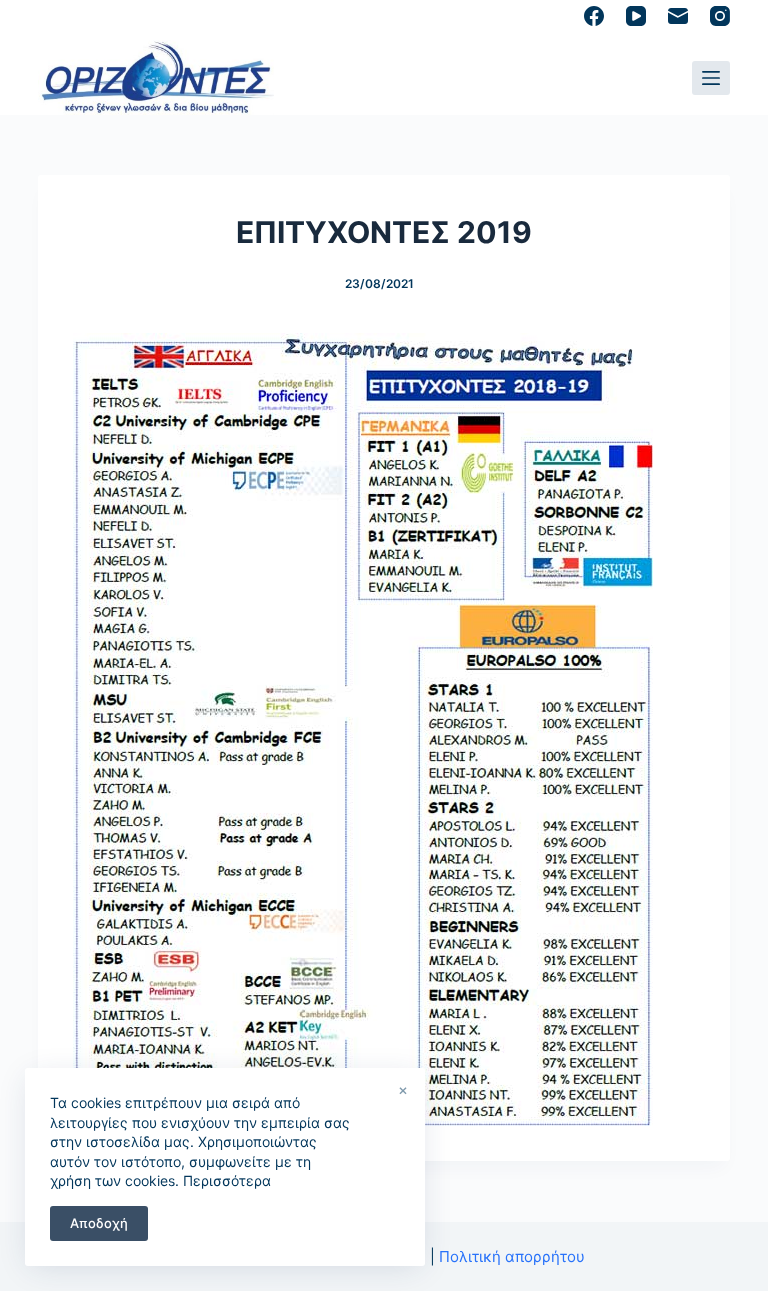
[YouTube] (636, 16)
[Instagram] (720, 16)
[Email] (678, 16)
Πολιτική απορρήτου (512, 1256)
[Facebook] (594, 16)
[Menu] (711, 78)
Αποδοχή (99, 1223)
